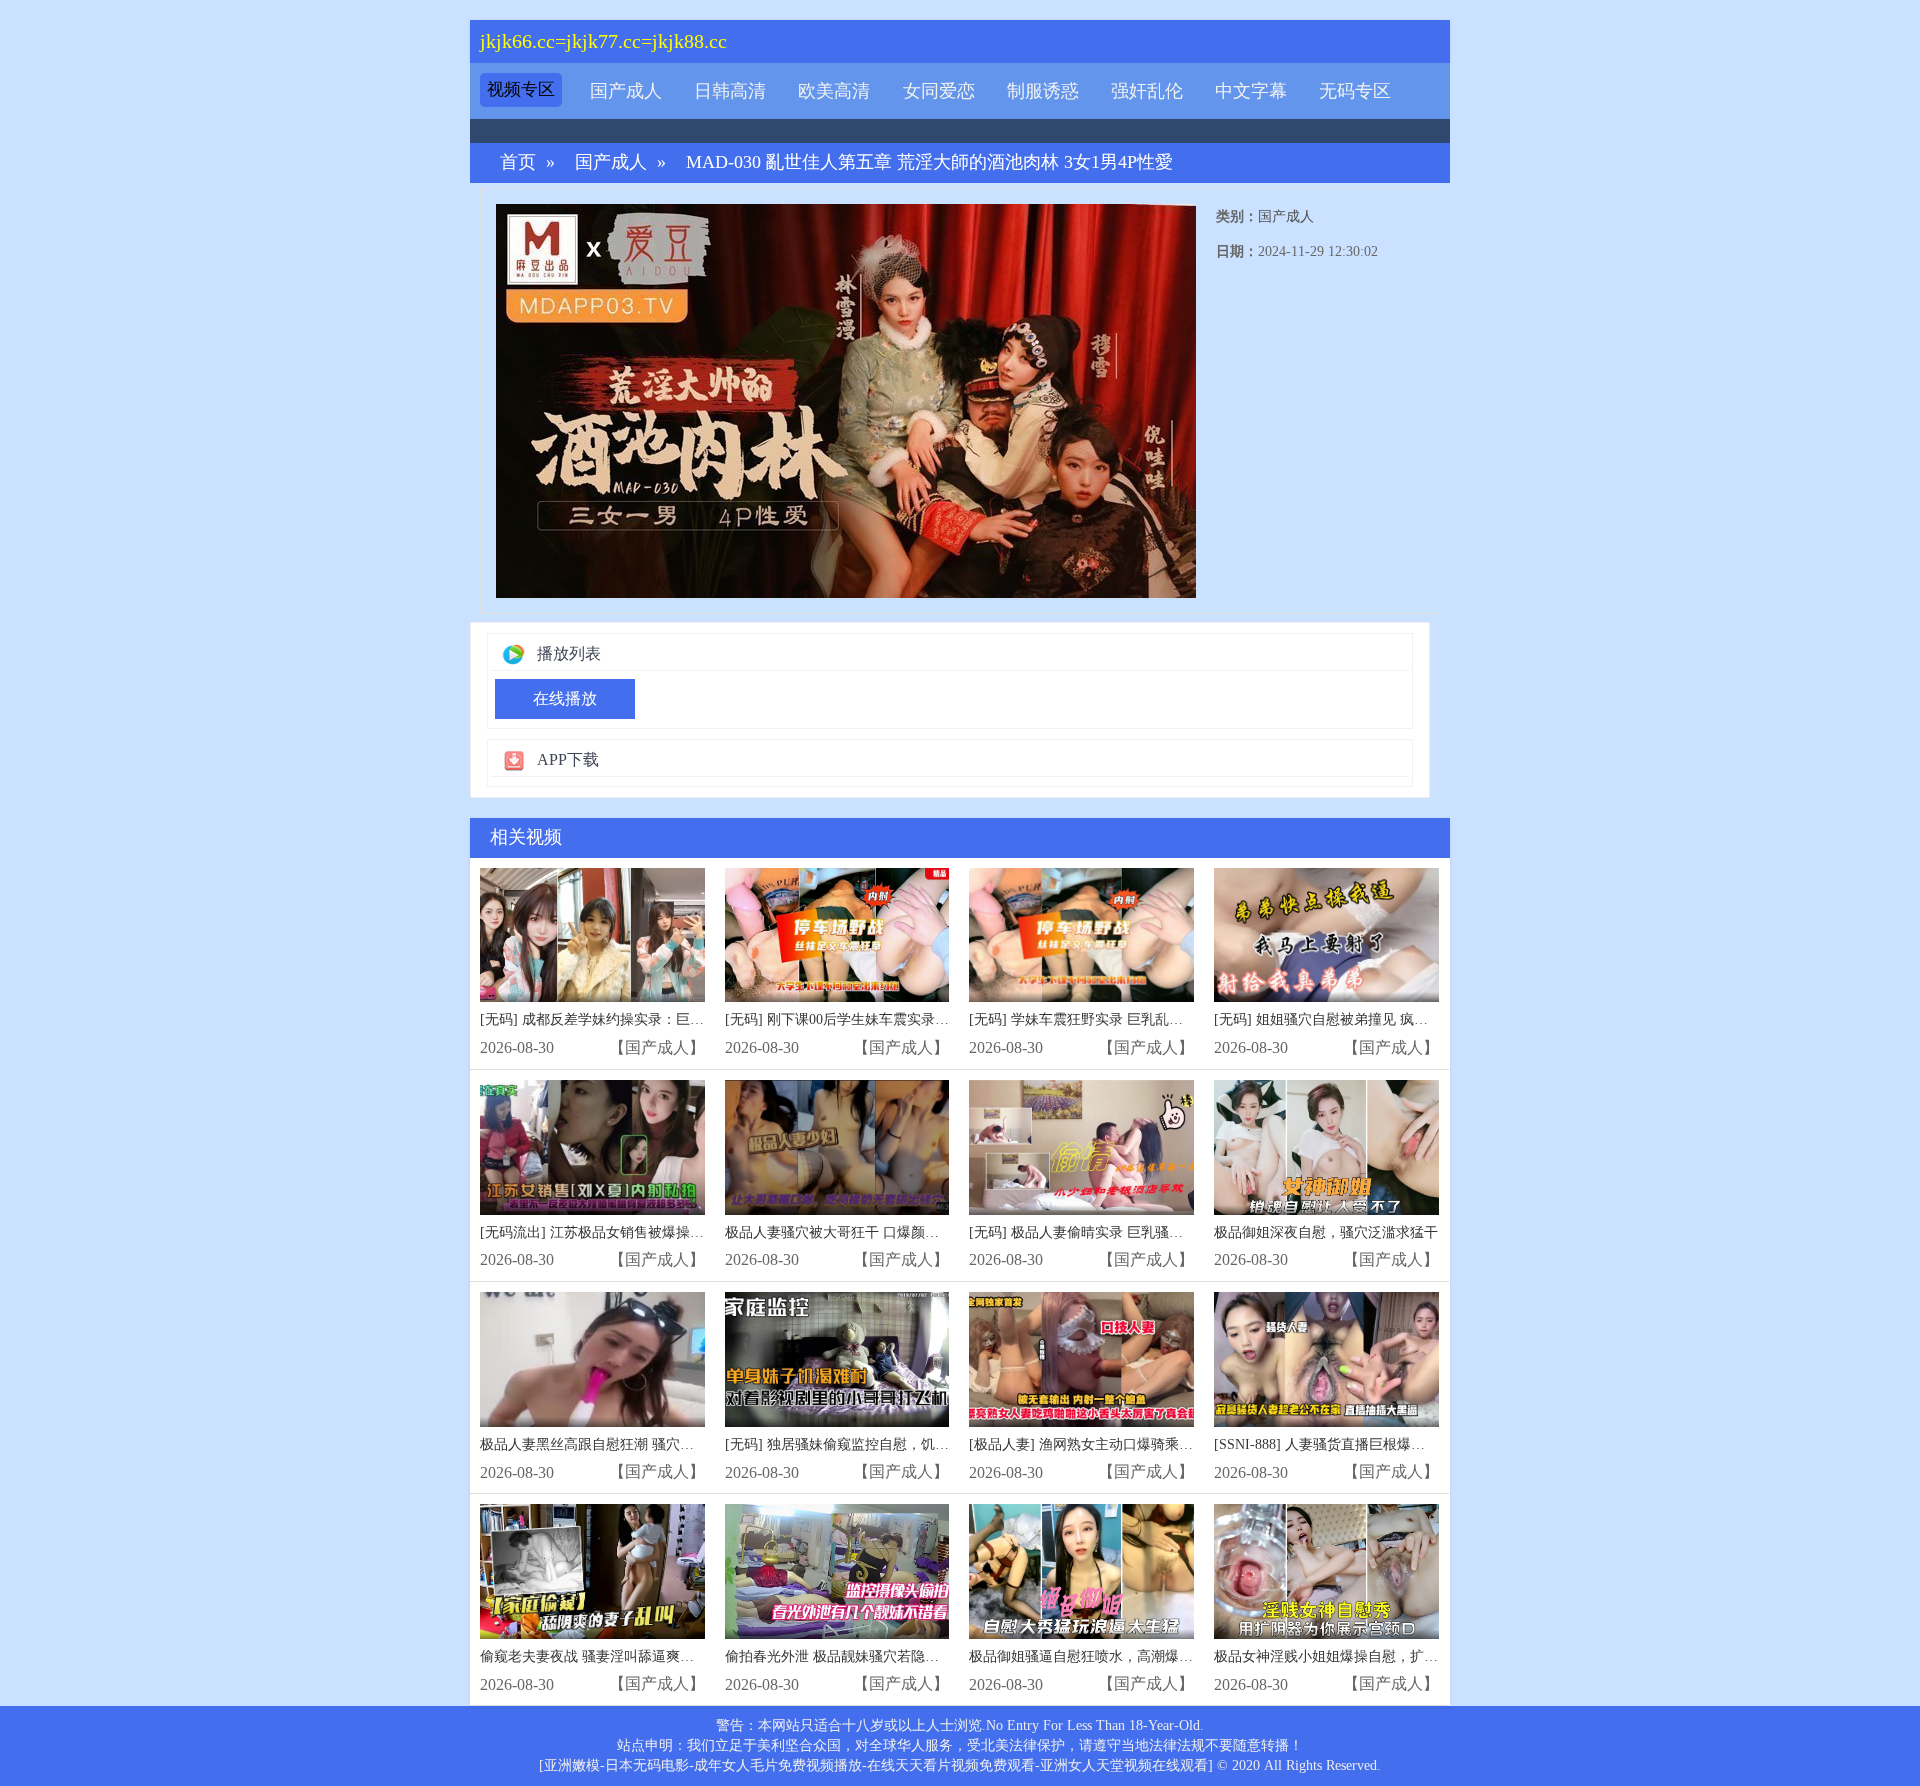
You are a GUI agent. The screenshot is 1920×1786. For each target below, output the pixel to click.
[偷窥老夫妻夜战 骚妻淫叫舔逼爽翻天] (592, 1571)
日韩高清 (730, 91)
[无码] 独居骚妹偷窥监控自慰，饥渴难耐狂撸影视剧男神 (900, 1444)
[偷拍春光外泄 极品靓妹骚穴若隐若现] (837, 1571)
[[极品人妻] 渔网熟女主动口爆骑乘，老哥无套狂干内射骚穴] (1081, 1359)
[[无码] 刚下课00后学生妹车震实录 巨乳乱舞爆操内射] (837, 935)
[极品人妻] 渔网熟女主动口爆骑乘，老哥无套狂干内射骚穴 (1151, 1444)
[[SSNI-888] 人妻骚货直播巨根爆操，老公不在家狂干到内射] (1326, 1359)
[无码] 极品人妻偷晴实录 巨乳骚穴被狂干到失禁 (1118, 1232)
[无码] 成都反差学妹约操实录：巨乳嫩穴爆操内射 (634, 1019)
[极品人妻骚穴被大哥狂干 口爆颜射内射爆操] (837, 1147)
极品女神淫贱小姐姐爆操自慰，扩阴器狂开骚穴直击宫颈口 (1396, 1656)
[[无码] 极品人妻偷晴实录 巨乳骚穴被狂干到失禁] (1081, 1147)
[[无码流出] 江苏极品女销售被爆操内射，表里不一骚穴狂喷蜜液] (592, 1147)
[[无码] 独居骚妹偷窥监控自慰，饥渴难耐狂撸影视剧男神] (837, 1359)
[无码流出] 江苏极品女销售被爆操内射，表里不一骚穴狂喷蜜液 (676, 1232)
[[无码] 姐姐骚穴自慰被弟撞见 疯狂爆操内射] (1326, 935)
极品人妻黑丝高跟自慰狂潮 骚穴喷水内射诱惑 (622, 1444)
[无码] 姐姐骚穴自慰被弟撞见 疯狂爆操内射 (1349, 1019)
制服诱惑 (1043, 91)
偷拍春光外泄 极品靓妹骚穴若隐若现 (839, 1656)
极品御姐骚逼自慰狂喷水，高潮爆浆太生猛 (1102, 1656)
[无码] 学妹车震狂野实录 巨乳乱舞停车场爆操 (1111, 1019)
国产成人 (626, 91)
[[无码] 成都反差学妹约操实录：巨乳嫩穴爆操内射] (592, 935)
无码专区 (1355, 91)
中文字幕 (1251, 91)
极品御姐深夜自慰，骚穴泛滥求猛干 (1326, 1232)
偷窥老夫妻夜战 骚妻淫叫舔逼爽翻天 (594, 1656)
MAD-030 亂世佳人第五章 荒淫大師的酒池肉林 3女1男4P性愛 (929, 162)
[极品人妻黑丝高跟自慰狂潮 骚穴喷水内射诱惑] (592, 1359)
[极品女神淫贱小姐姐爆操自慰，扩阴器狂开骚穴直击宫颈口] (1326, 1571)
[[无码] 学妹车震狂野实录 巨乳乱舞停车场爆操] (1081, 935)
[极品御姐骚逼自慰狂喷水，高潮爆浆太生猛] (1081, 1571)
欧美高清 (834, 91)
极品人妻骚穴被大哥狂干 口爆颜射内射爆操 (860, 1232)
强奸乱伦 (1147, 91)
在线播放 (565, 698)
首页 (518, 162)
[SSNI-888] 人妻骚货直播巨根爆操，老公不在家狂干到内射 (1396, 1444)
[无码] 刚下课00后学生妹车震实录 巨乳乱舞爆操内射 (888, 1019)
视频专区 (521, 89)
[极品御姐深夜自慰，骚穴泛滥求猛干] (1326, 1147)
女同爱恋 (939, 91)
